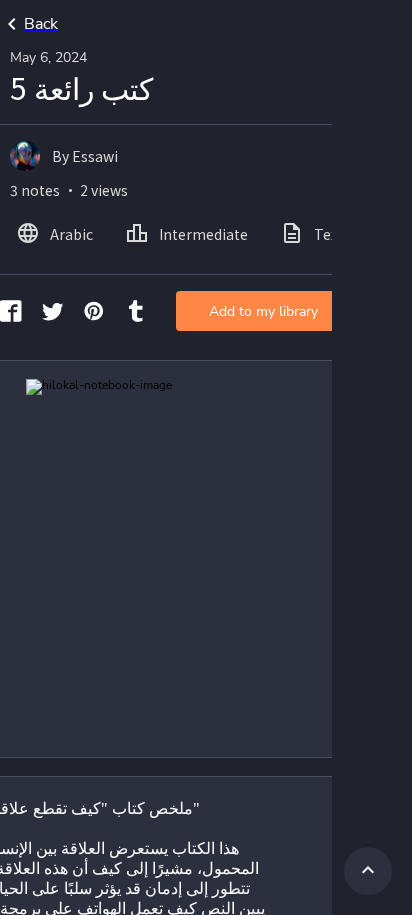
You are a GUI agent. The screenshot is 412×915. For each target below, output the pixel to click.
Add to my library (263, 311)
